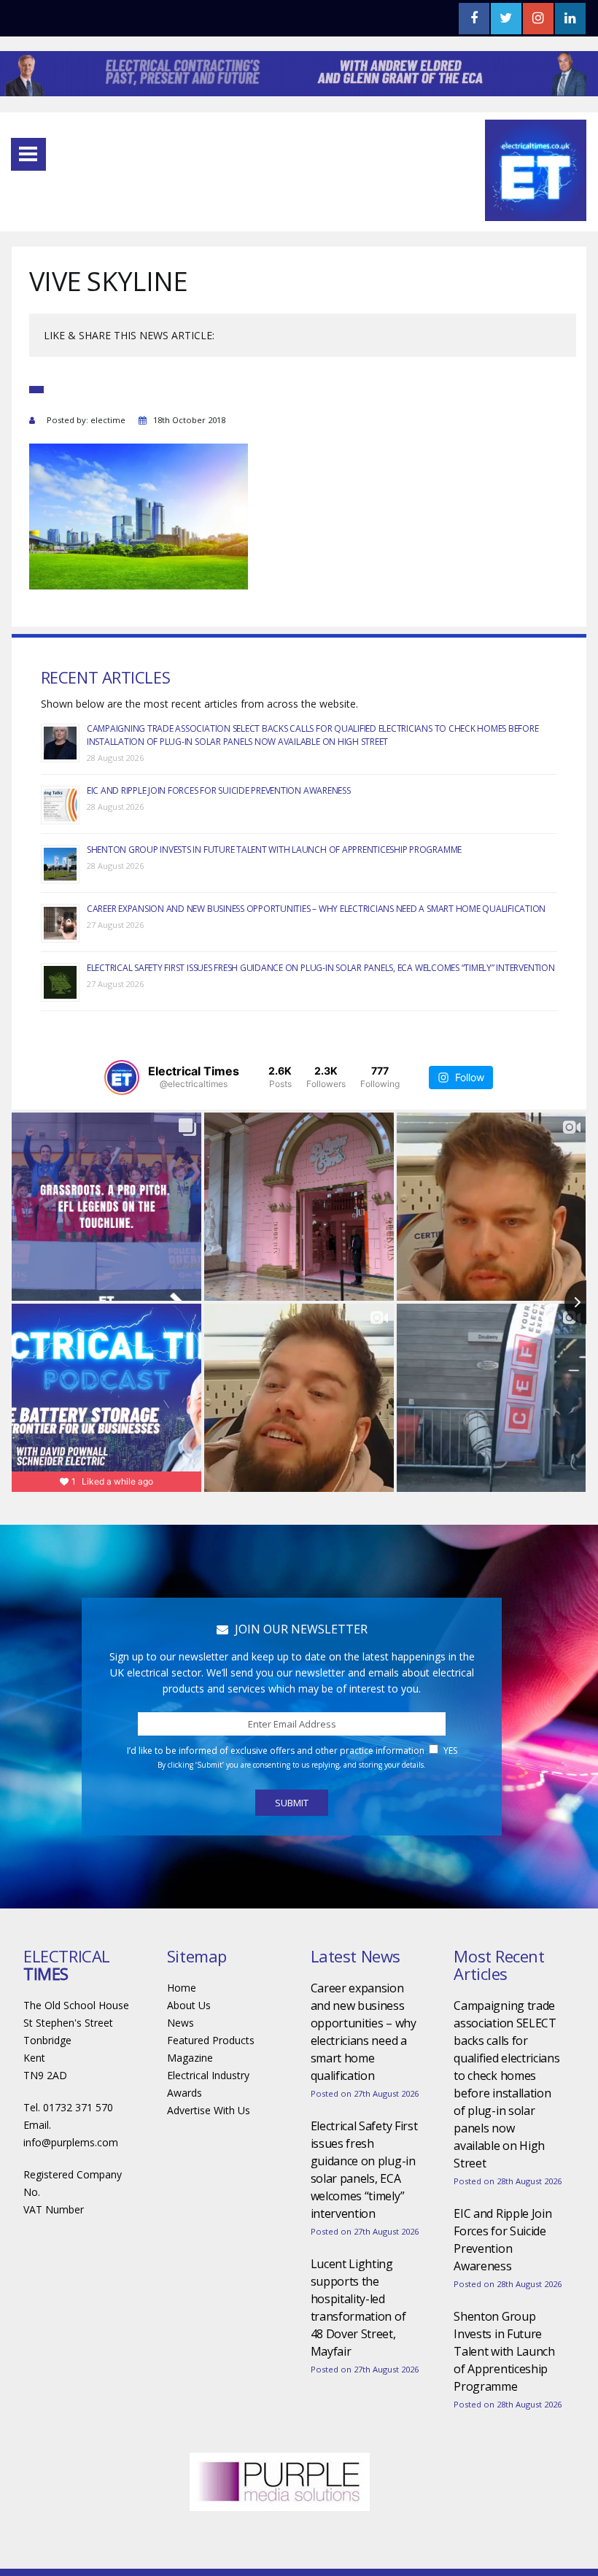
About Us (189, 2005)
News (180, 2023)
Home (182, 1988)
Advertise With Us (209, 2110)
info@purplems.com (71, 2142)
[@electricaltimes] (122, 1078)
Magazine (190, 2058)
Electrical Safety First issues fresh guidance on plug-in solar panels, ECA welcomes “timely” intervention (321, 968)
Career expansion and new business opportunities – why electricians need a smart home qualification (316, 909)
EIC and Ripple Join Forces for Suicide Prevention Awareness (219, 790)
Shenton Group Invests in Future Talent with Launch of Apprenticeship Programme (274, 850)
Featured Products (211, 2040)
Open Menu (28, 154)
